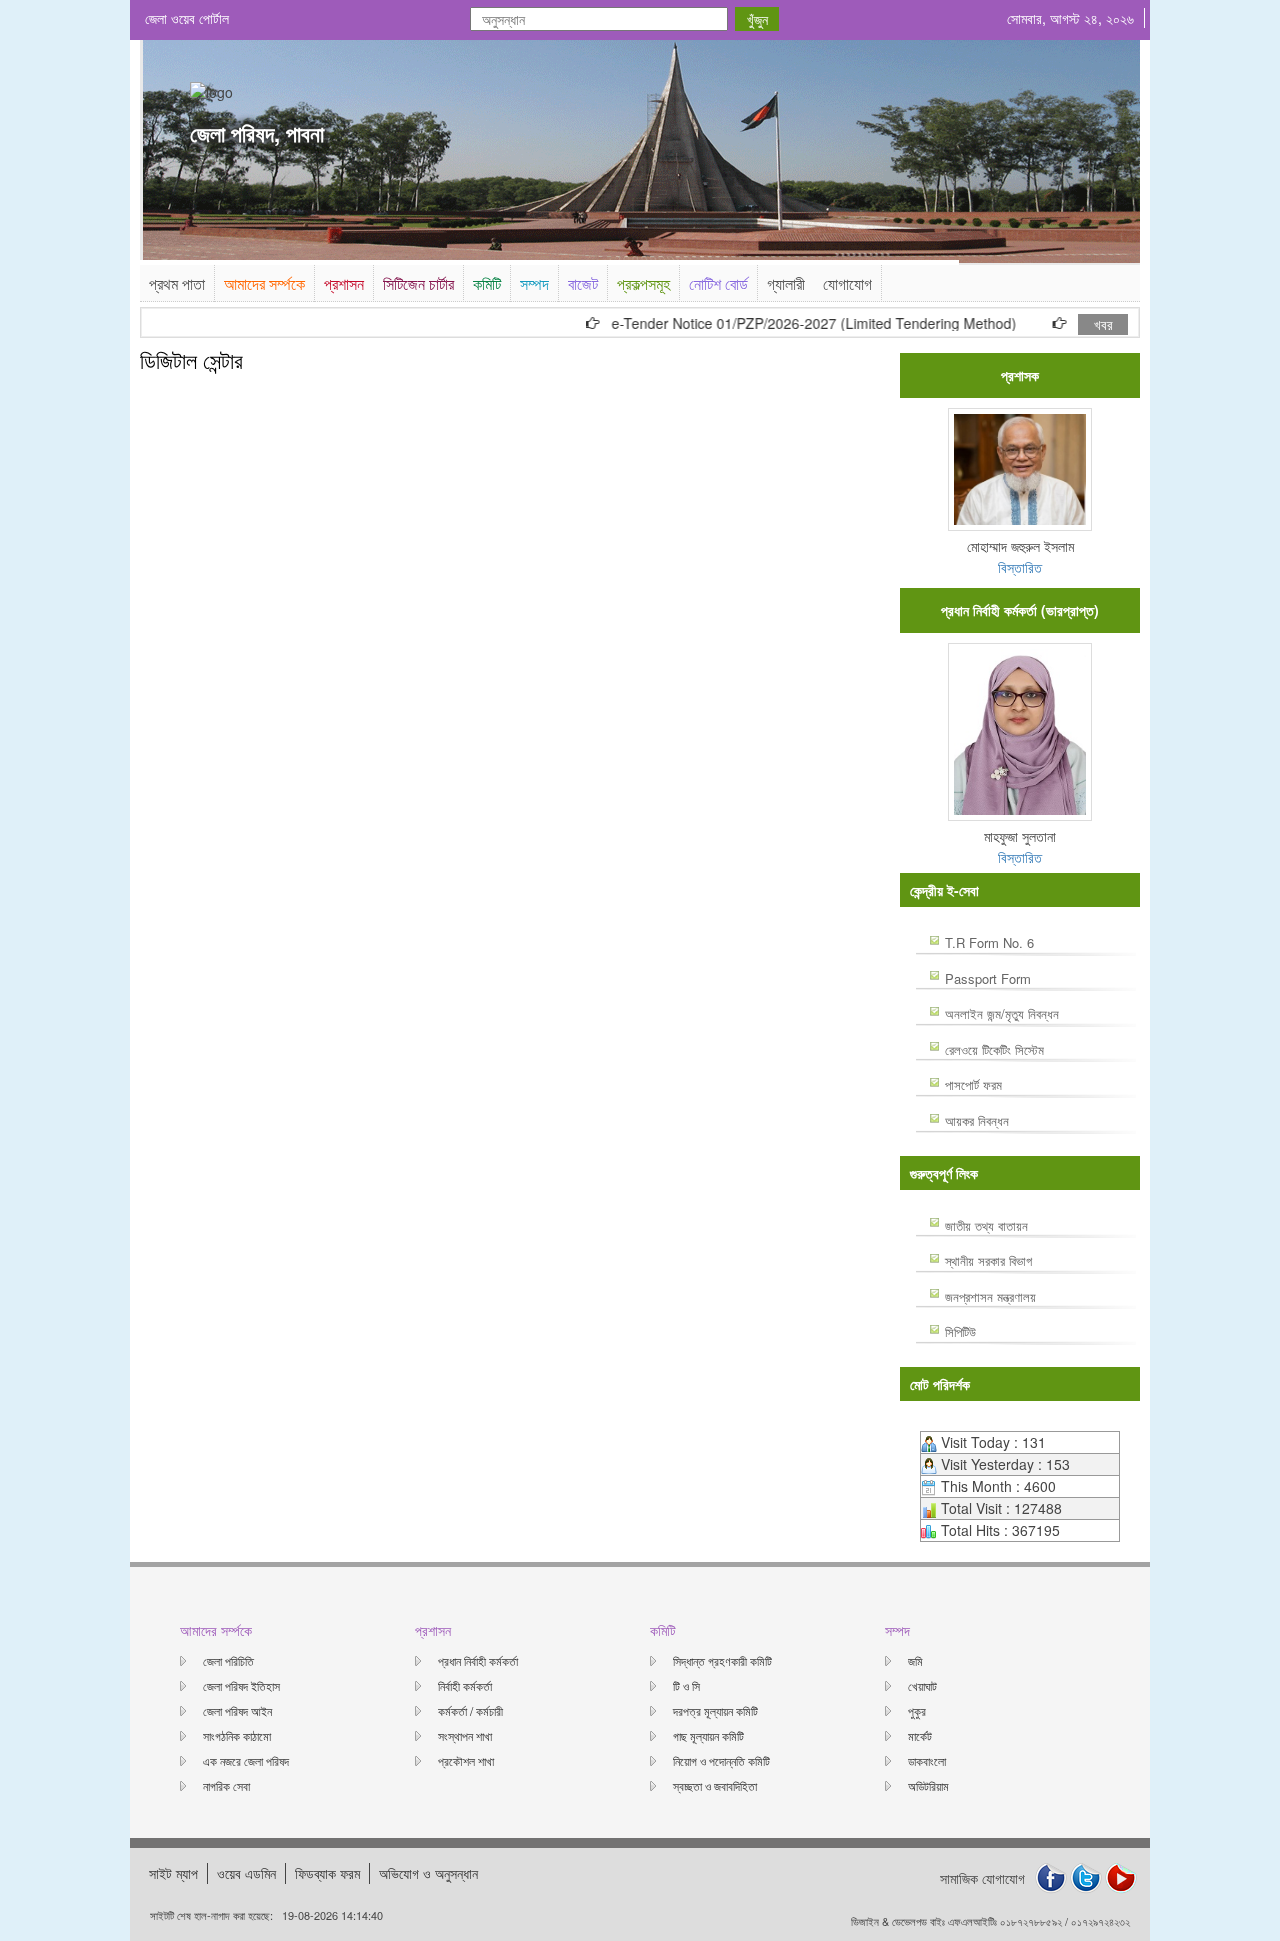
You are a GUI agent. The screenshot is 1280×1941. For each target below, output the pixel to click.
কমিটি (487, 283)
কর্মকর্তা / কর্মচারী (470, 1710)
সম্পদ (534, 283)
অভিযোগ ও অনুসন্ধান (428, 1873)
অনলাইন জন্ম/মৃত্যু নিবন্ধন (1002, 1013)
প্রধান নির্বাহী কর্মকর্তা (478, 1660)
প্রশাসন (344, 283)
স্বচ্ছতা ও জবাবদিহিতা (715, 1785)
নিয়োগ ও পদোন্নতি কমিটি (721, 1760)
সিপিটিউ (960, 1331)
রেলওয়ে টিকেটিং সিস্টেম (994, 1049)
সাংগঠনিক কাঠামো (237, 1735)
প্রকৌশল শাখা (466, 1760)
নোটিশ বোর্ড (718, 283)
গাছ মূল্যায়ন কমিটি (708, 1735)
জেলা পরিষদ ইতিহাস (241, 1685)
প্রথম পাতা (177, 283)
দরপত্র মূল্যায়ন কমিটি (715, 1710)
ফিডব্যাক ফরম (327, 1873)
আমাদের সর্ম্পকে (264, 283)
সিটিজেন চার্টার (418, 283)
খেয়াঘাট (922, 1685)
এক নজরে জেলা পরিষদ (246, 1760)
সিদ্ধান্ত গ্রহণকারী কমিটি (722, 1660)
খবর (1103, 324)
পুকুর (917, 1710)
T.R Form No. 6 (989, 942)
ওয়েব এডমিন (246, 1873)
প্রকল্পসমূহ (643, 283)
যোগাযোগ (847, 283)
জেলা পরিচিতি (228, 1660)
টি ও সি (686, 1685)
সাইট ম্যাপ (173, 1873)
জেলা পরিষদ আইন (237, 1710)
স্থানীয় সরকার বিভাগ (988, 1260)
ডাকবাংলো (927, 1760)
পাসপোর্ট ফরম (973, 1084)
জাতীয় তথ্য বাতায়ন (986, 1225)
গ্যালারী (786, 283)
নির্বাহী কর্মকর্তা (465, 1685)
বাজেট (583, 283)
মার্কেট (920, 1735)
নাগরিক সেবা (226, 1785)
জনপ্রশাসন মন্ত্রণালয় (990, 1296)
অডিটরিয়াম (928, 1785)
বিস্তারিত (1020, 567)
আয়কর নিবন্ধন (977, 1120)
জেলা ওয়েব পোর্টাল (187, 18)
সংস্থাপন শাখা (465, 1735)
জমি (915, 1660)
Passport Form (988, 978)
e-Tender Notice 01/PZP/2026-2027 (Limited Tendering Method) (784, 323)
